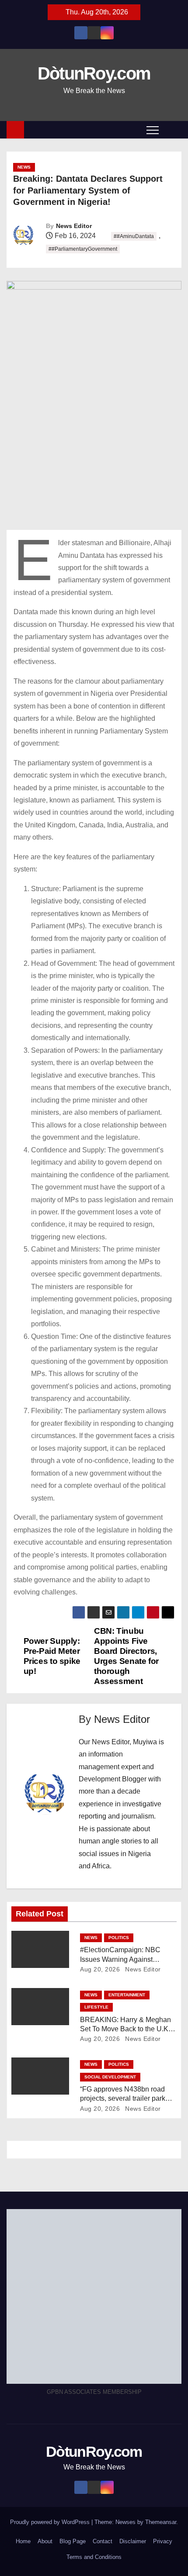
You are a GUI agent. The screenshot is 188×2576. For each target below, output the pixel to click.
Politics (119, 1938)
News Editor (74, 226)
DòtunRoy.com (94, 73)
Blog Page (73, 2541)
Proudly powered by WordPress (51, 2522)
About (45, 2541)
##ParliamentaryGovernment (83, 249)
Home (23, 2541)
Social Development (110, 2077)
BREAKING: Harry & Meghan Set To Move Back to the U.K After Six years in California (125, 2029)
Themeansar (161, 2522)
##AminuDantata (134, 236)
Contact (103, 2541)
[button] (172, 130)
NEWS (24, 167)
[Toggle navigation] (153, 130)
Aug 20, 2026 (100, 1969)
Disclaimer (133, 2541)
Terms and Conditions (94, 2557)
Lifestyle (96, 2007)
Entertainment (127, 1995)
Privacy (163, 2541)
